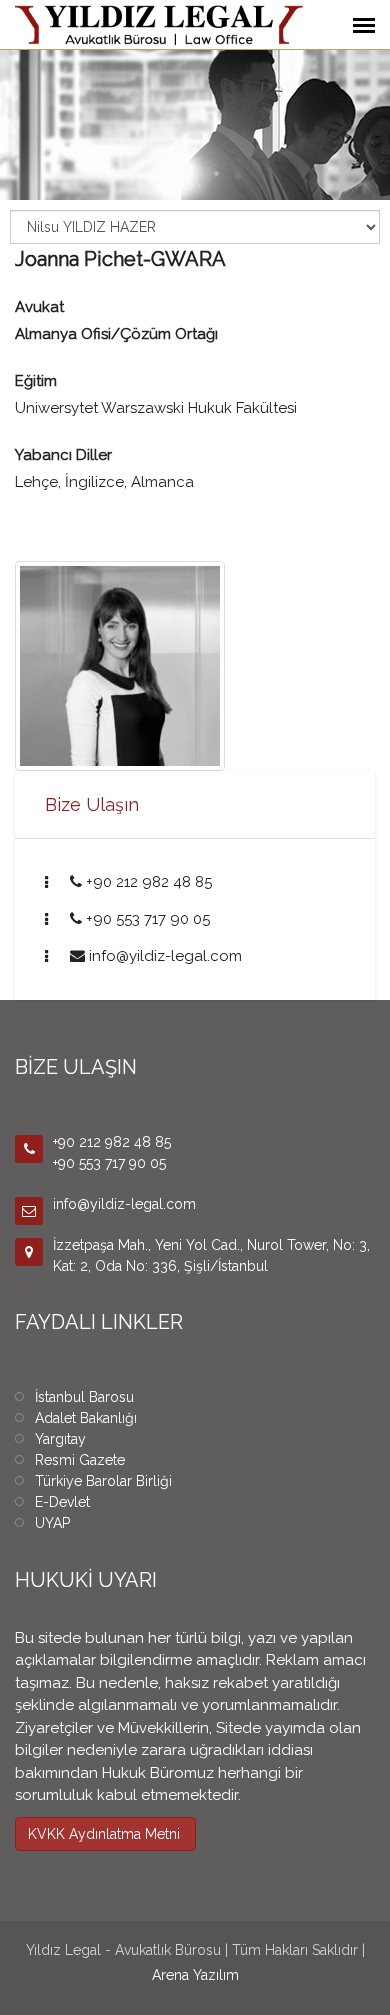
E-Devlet (62, 1502)
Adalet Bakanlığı (86, 1418)
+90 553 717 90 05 (148, 919)
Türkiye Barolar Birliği (103, 1481)
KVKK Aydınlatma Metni (104, 1834)
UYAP (52, 1523)
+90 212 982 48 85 (149, 882)
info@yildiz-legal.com (165, 956)
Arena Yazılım (195, 1975)
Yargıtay (60, 1439)
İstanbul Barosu (84, 1397)
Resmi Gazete (80, 1460)
